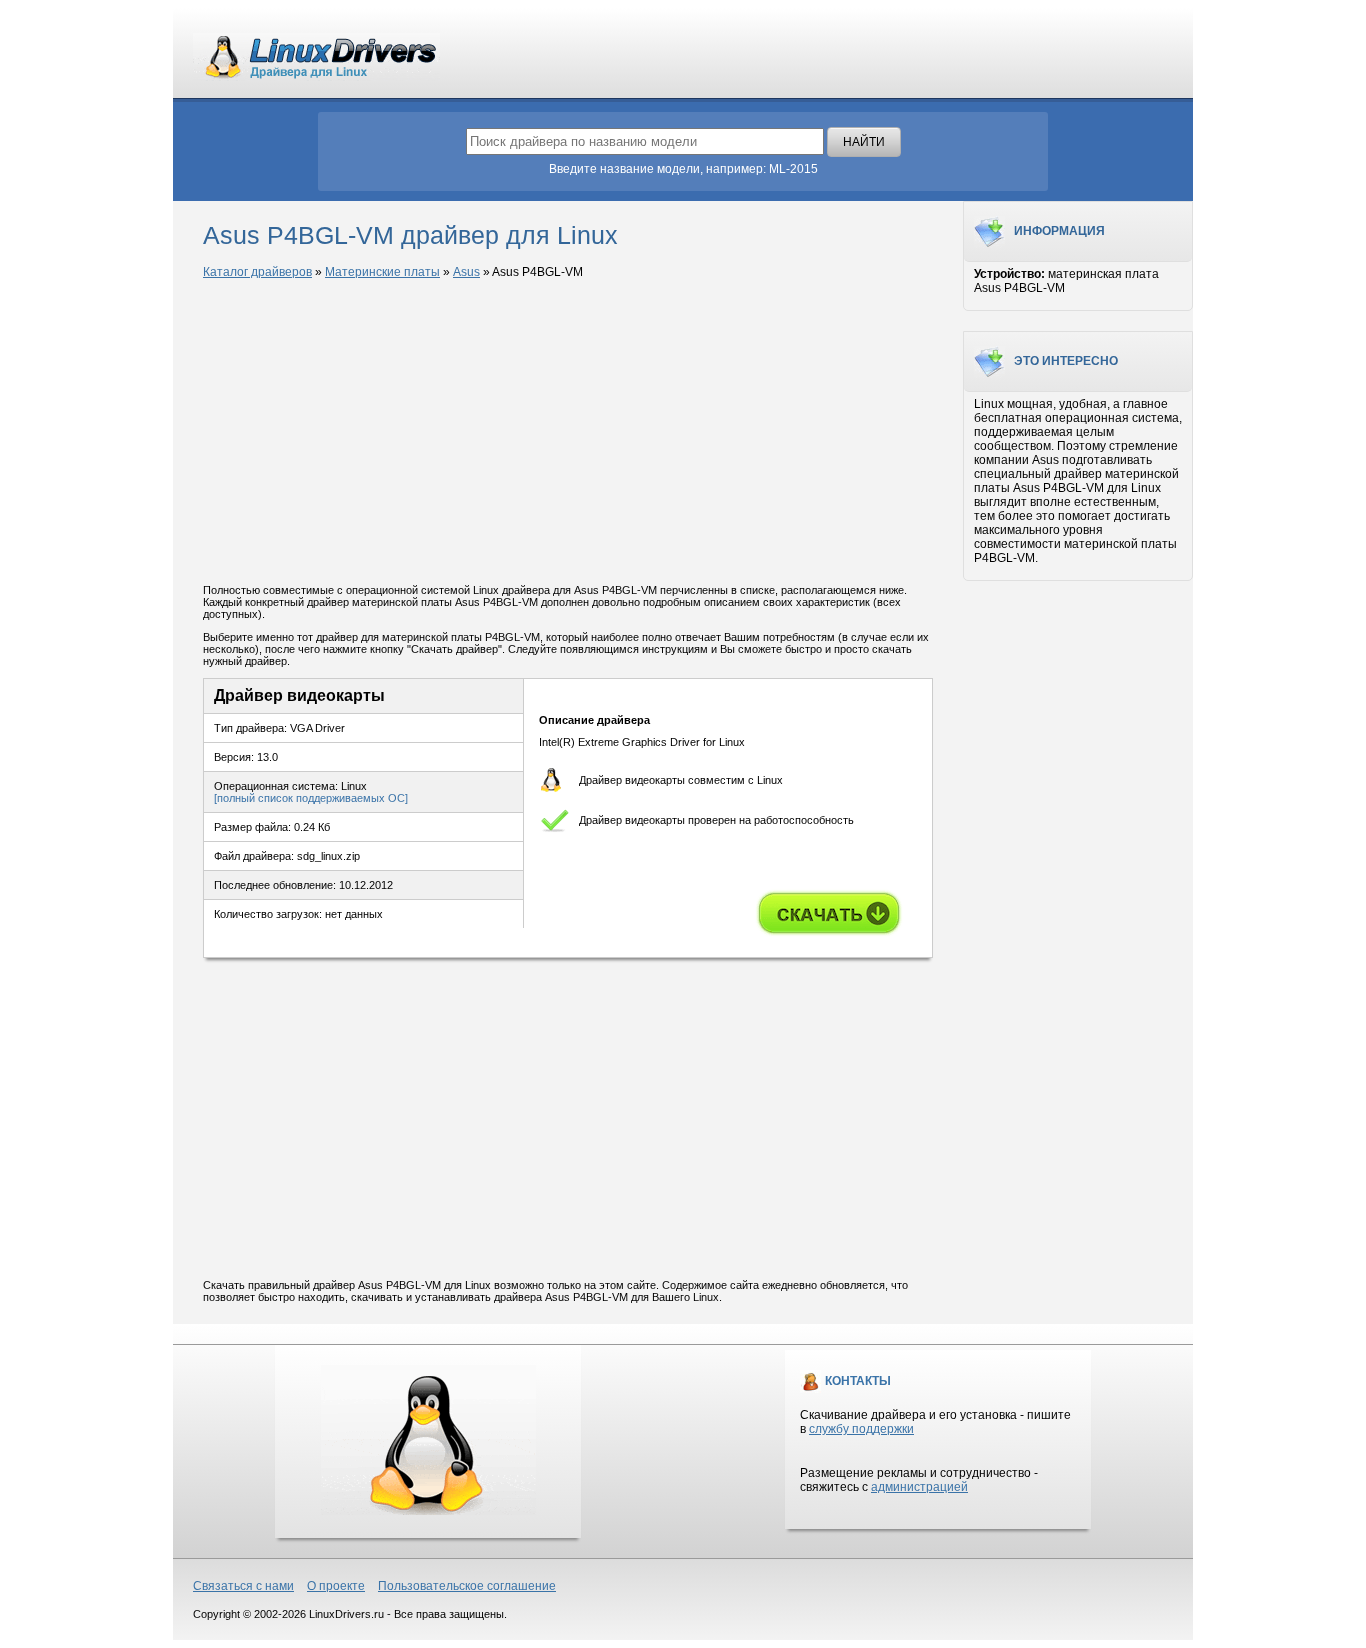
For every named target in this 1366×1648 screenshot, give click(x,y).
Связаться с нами (243, 1586)
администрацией (919, 1487)
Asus (466, 272)
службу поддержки (861, 1429)
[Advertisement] (568, 433)
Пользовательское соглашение (467, 1586)
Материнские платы (382, 272)
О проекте (336, 1586)
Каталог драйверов (257, 272)
